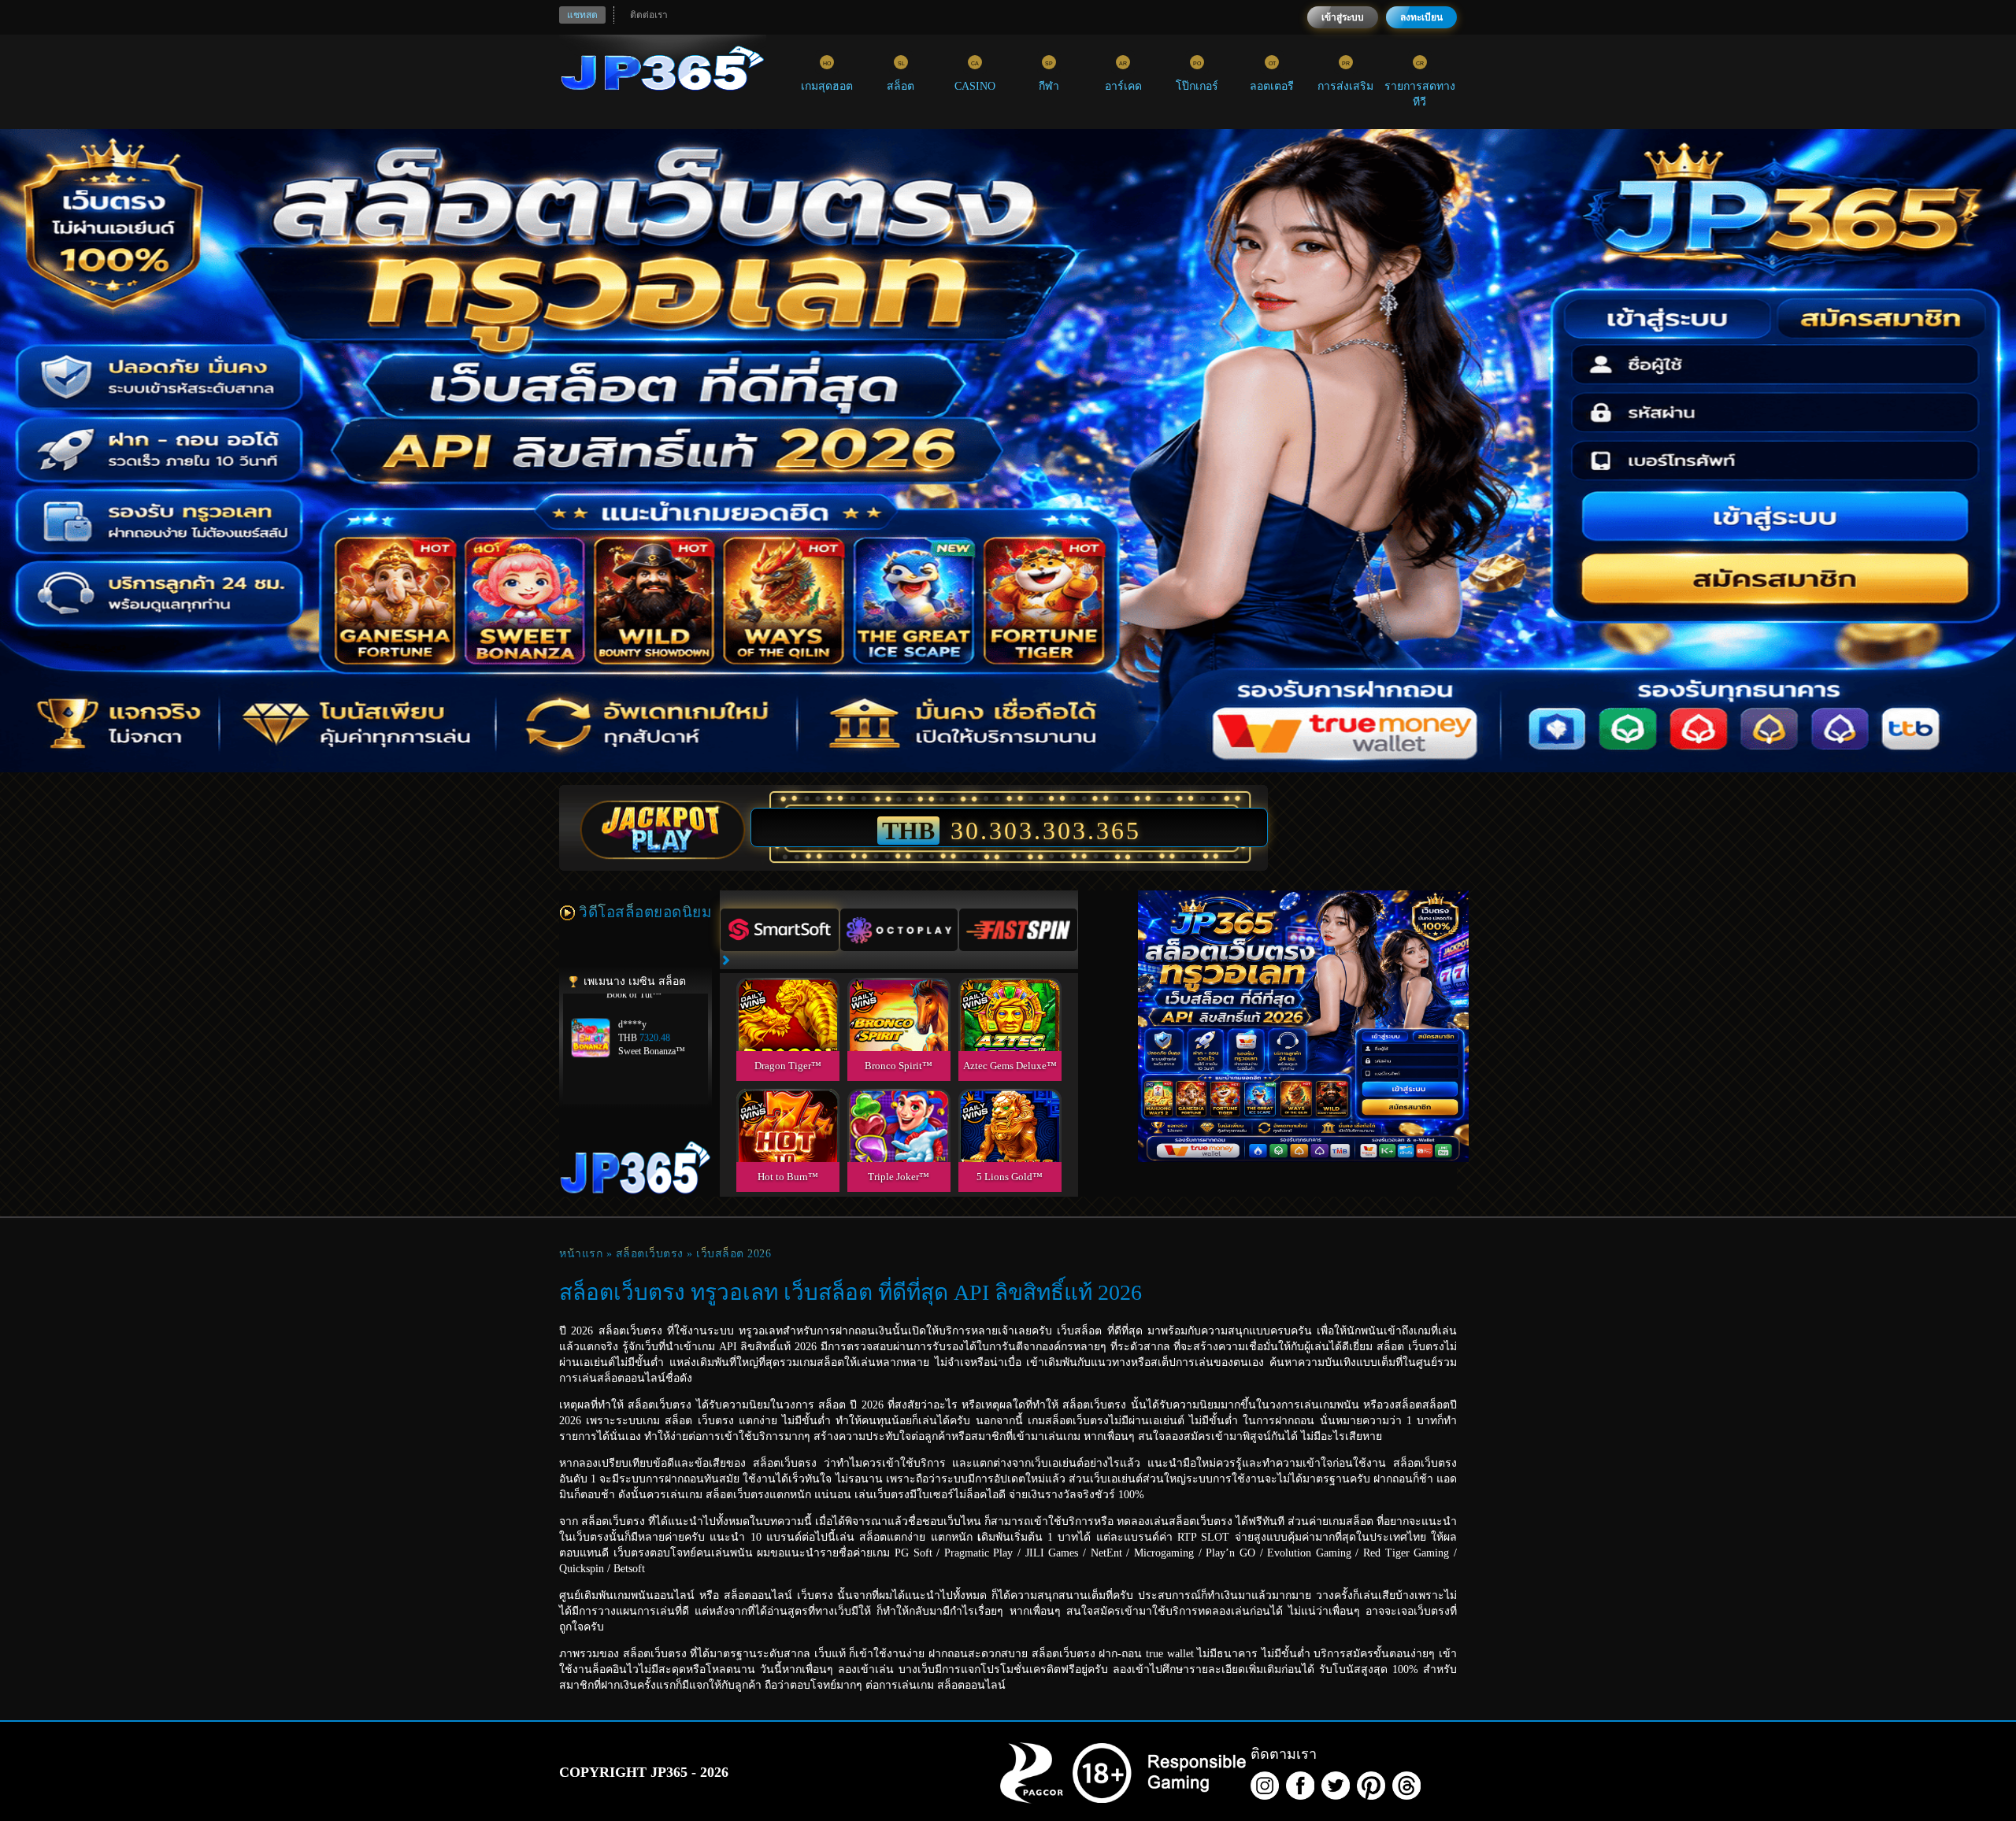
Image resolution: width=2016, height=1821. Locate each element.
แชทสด (582, 15)
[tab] (780, 930)
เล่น (787, 1032)
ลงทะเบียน (1421, 17)
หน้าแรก (581, 1254)
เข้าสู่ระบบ (1343, 17)
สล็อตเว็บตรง (650, 1254)
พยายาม (787, 996)
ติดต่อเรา (649, 15)
